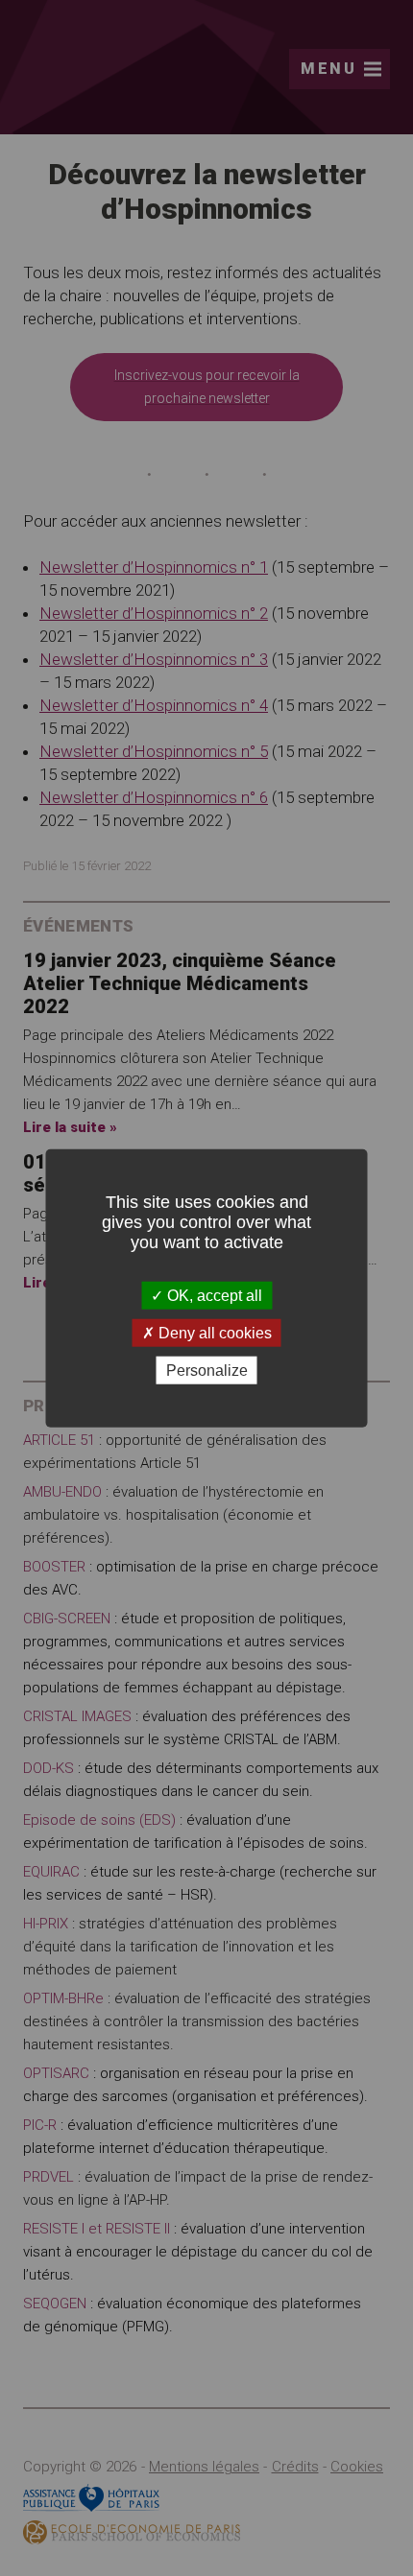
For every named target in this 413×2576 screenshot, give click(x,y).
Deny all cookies (213, 1332)
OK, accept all (213, 1295)
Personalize (207, 1371)
